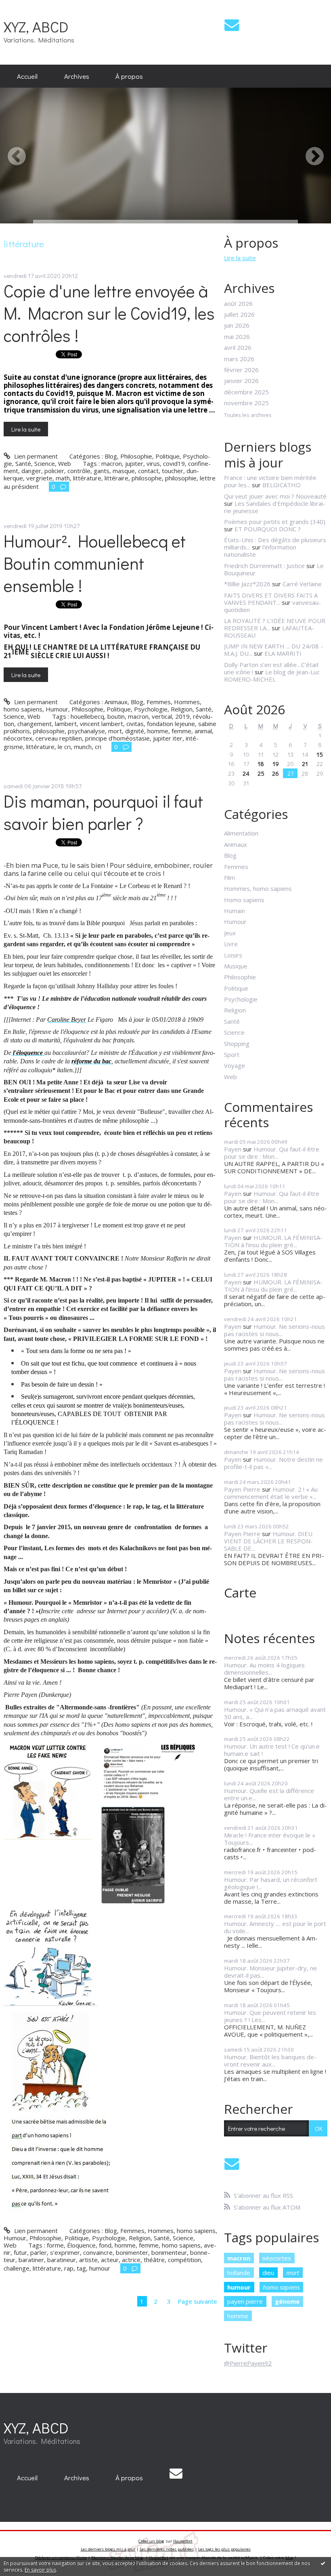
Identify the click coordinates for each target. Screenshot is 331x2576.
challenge (17, 2268)
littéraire (116, 478)
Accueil (27, 76)
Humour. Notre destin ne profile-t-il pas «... (273, 1463)
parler (39, 2252)
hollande (239, 2273)
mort (115, 731)
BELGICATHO (282, 485)
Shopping (237, 1044)
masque (124, 471)
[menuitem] (27, 76)
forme (55, 2245)
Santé (23, 463)
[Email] (232, 25)
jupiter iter (168, 738)
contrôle (79, 471)
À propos (129, 76)
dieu (268, 2273)
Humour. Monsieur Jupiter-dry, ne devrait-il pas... (270, 1972)
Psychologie (151, 709)
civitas (135, 724)
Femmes (159, 702)
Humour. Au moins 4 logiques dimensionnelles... (264, 1669)
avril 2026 (238, 347)
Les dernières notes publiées (167, 2549)
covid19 (174, 463)
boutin (116, 716)
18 (261, 764)
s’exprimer (65, 2252)
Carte (240, 1592)
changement (35, 724)
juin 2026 (237, 325)
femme (181, 731)
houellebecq (87, 716)
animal (203, 731)
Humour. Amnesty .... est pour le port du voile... (275, 1927)
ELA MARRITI (283, 653)
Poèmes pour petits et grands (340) (275, 522)
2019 (182, 716)
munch (83, 747)
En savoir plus (40, 2570)
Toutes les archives (248, 415)
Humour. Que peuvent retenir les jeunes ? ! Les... (270, 2016)
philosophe (147, 478)
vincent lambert (102, 724)
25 (261, 773)
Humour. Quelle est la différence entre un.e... (269, 1794)
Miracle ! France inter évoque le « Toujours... (270, 1839)
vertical (162, 716)
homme (158, 731)
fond (105, 2245)
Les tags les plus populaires (224, 2549)
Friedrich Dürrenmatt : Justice (264, 566)
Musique (236, 966)
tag (81, 2268)
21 (305, 764)
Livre (231, 944)
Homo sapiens (244, 900)
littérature (87, 478)
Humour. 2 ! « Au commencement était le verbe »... (271, 1493)
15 (320, 754)
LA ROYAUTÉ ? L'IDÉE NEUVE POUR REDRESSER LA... (275, 624)
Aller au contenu (26, 6)
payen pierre (245, 2301)
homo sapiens (181, 2245)
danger (31, 471)
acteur (110, 2260)
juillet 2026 (239, 314)
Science (45, 463)
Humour (57, 709)
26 (275, 773)
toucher (173, 471)
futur (20, 2252)
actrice (131, 2260)
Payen (233, 1149)
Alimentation (241, 833)
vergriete (39, 478)
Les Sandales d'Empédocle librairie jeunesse (275, 507)
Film (229, 878)
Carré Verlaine (302, 584)
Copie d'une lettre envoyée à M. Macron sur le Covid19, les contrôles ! (109, 313)
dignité (135, 731)
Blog (111, 456)
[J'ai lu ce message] (323, 2563)
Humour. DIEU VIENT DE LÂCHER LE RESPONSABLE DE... (268, 1541)
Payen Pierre (242, 1489)
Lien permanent (35, 456)
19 (276, 764)
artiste (88, 2260)
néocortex (18, 738)
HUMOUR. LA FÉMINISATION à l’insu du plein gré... (273, 1241)
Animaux (116, 702)
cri (98, 747)
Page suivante (197, 2301)
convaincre (98, 2252)
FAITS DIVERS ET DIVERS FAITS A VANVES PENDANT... (271, 599)
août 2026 (238, 303)
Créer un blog (151, 2541)
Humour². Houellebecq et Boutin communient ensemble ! (95, 563)
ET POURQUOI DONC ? (268, 529)
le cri (64, 747)
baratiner (31, 2260)
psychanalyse (86, 731)
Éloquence (81, 2245)
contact (148, 471)
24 (246, 773)
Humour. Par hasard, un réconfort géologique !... (271, 1883)
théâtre (154, 2260)
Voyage (235, 1065)
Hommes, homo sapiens (182, 2231)
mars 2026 (239, 359)
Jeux (230, 933)
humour (100, 2268)
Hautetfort (183, 2541)
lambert (66, 724)
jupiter (134, 463)
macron (112, 463)
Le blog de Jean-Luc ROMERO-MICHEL (272, 676)
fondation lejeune (171, 724)
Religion (182, 709)
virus (153, 463)
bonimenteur (169, 2252)
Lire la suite (26, 429)
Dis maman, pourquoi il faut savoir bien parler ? (103, 812)
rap (69, 2268)
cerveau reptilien (59, 738)
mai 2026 (237, 337)
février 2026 (241, 370)
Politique (168, 456)
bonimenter (132, 2252)
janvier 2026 (241, 381)
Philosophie (136, 456)
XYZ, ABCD (36, 26)
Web (65, 463)
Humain (235, 911)
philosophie (181, 478)
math (63, 478)
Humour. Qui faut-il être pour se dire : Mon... (272, 1153)
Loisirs (233, 955)
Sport (232, 1054)
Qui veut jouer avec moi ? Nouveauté (275, 496)
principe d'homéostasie (117, 738)
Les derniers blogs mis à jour (108, 2549)
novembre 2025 (246, 403)
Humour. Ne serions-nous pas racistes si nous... (274, 1330)
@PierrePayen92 (248, 2363)
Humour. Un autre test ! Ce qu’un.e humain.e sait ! (272, 1750)
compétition (184, 2260)
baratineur (62, 2260)
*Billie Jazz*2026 (247, 584)
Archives (77, 76)
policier (54, 471)
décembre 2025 (246, 392)
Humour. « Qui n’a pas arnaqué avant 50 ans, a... (275, 1713)
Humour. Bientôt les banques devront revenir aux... (270, 2060)
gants (102, 471)
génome (287, 2301)
